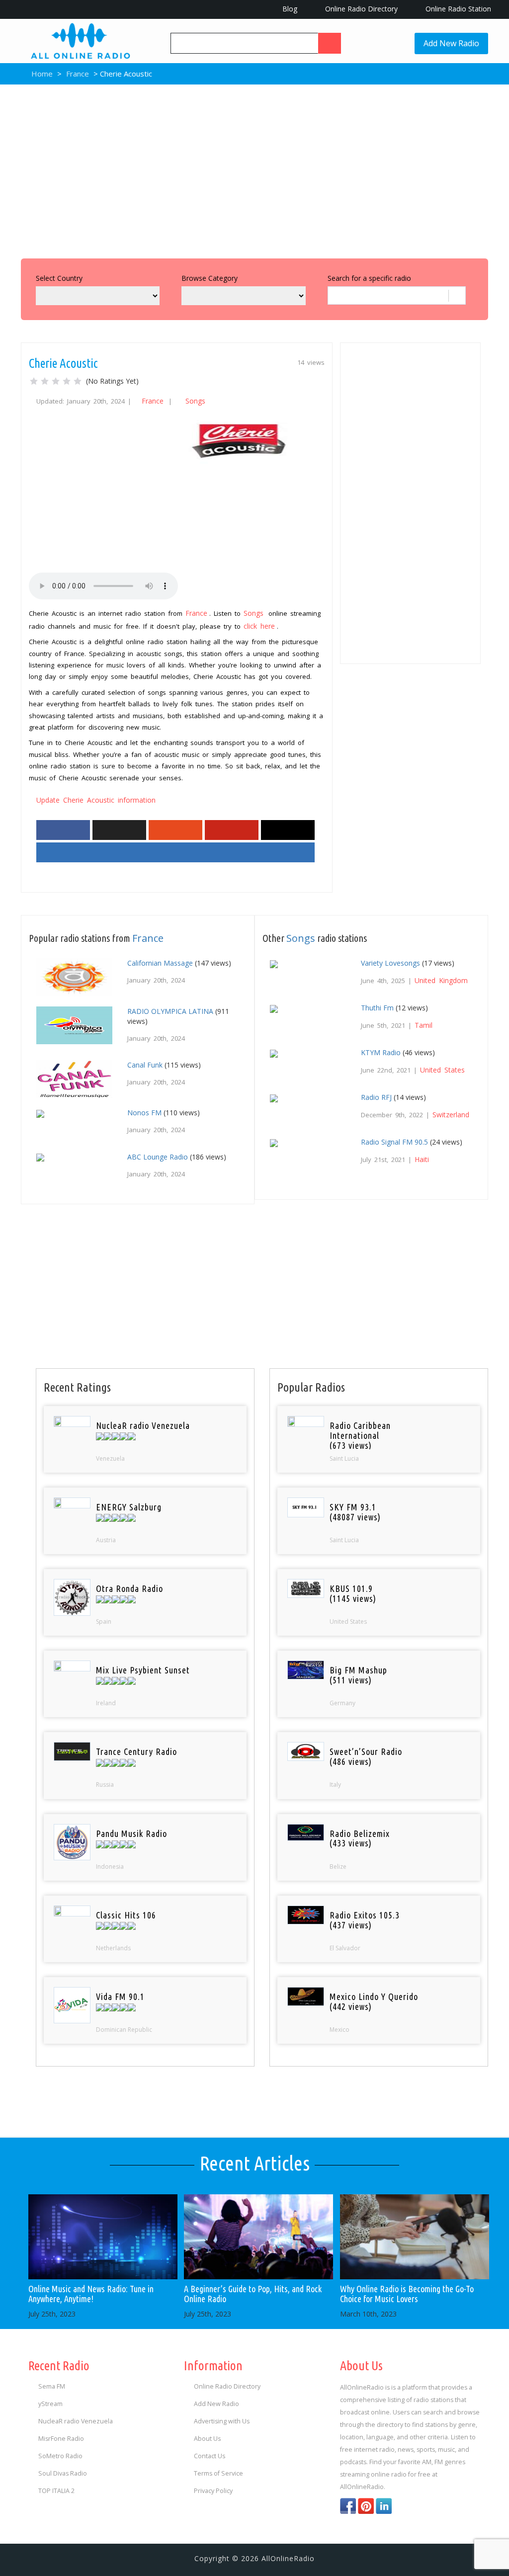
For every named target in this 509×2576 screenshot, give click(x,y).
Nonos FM (144, 1113)
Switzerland (451, 1115)
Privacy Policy (213, 2491)
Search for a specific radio (369, 278)
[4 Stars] (67, 381)
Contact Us (210, 2456)
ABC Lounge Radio (158, 1157)
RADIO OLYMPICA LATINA (170, 1011)
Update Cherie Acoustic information (96, 800)
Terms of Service (218, 2473)
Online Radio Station (457, 9)
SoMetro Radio (60, 2456)
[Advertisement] (254, 169)
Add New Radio (451, 43)
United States (442, 1070)
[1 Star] (34, 381)
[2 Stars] (45, 381)
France (78, 74)
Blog (289, 9)
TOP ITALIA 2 (56, 2491)
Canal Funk (145, 1065)
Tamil (424, 1025)
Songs (195, 401)
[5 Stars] (78, 381)
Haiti (422, 1159)
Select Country (59, 278)
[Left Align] (330, 43)
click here (259, 626)
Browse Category (210, 278)
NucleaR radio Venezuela (76, 2421)
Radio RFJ (376, 1097)
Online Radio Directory (360, 9)
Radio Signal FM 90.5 (394, 1142)
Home (41, 74)
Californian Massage (160, 963)
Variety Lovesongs (390, 963)
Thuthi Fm (377, 1008)
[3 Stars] (56, 381)
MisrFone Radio (61, 2439)
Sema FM (52, 2386)
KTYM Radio (381, 1052)
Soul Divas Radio (63, 2473)
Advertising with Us (222, 2421)
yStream (50, 2404)
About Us (207, 2439)
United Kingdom (441, 980)
